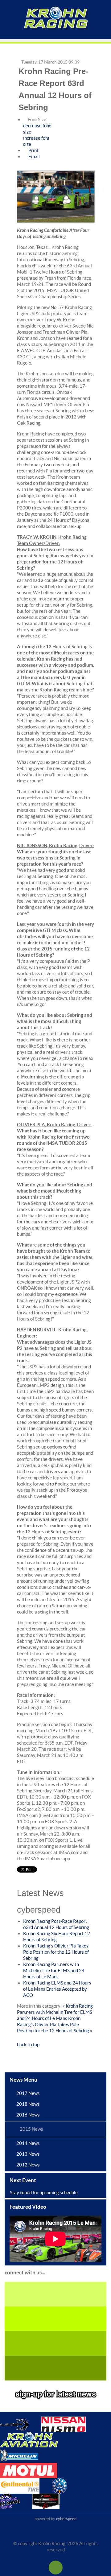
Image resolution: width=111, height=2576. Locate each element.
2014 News (28, 2143)
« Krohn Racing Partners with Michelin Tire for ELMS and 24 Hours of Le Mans (55, 2012)
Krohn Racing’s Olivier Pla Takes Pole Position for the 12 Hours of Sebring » (55, 2024)
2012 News (28, 2165)
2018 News (28, 2104)
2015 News (31, 2129)
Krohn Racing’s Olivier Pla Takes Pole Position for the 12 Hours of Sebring (56, 1952)
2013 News (28, 2154)
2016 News (28, 2115)
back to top (28, 2044)
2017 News (28, 2093)
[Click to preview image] (56, 197)
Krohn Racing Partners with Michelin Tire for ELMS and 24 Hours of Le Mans (54, 1970)
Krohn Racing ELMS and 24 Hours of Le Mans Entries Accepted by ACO (57, 1989)
